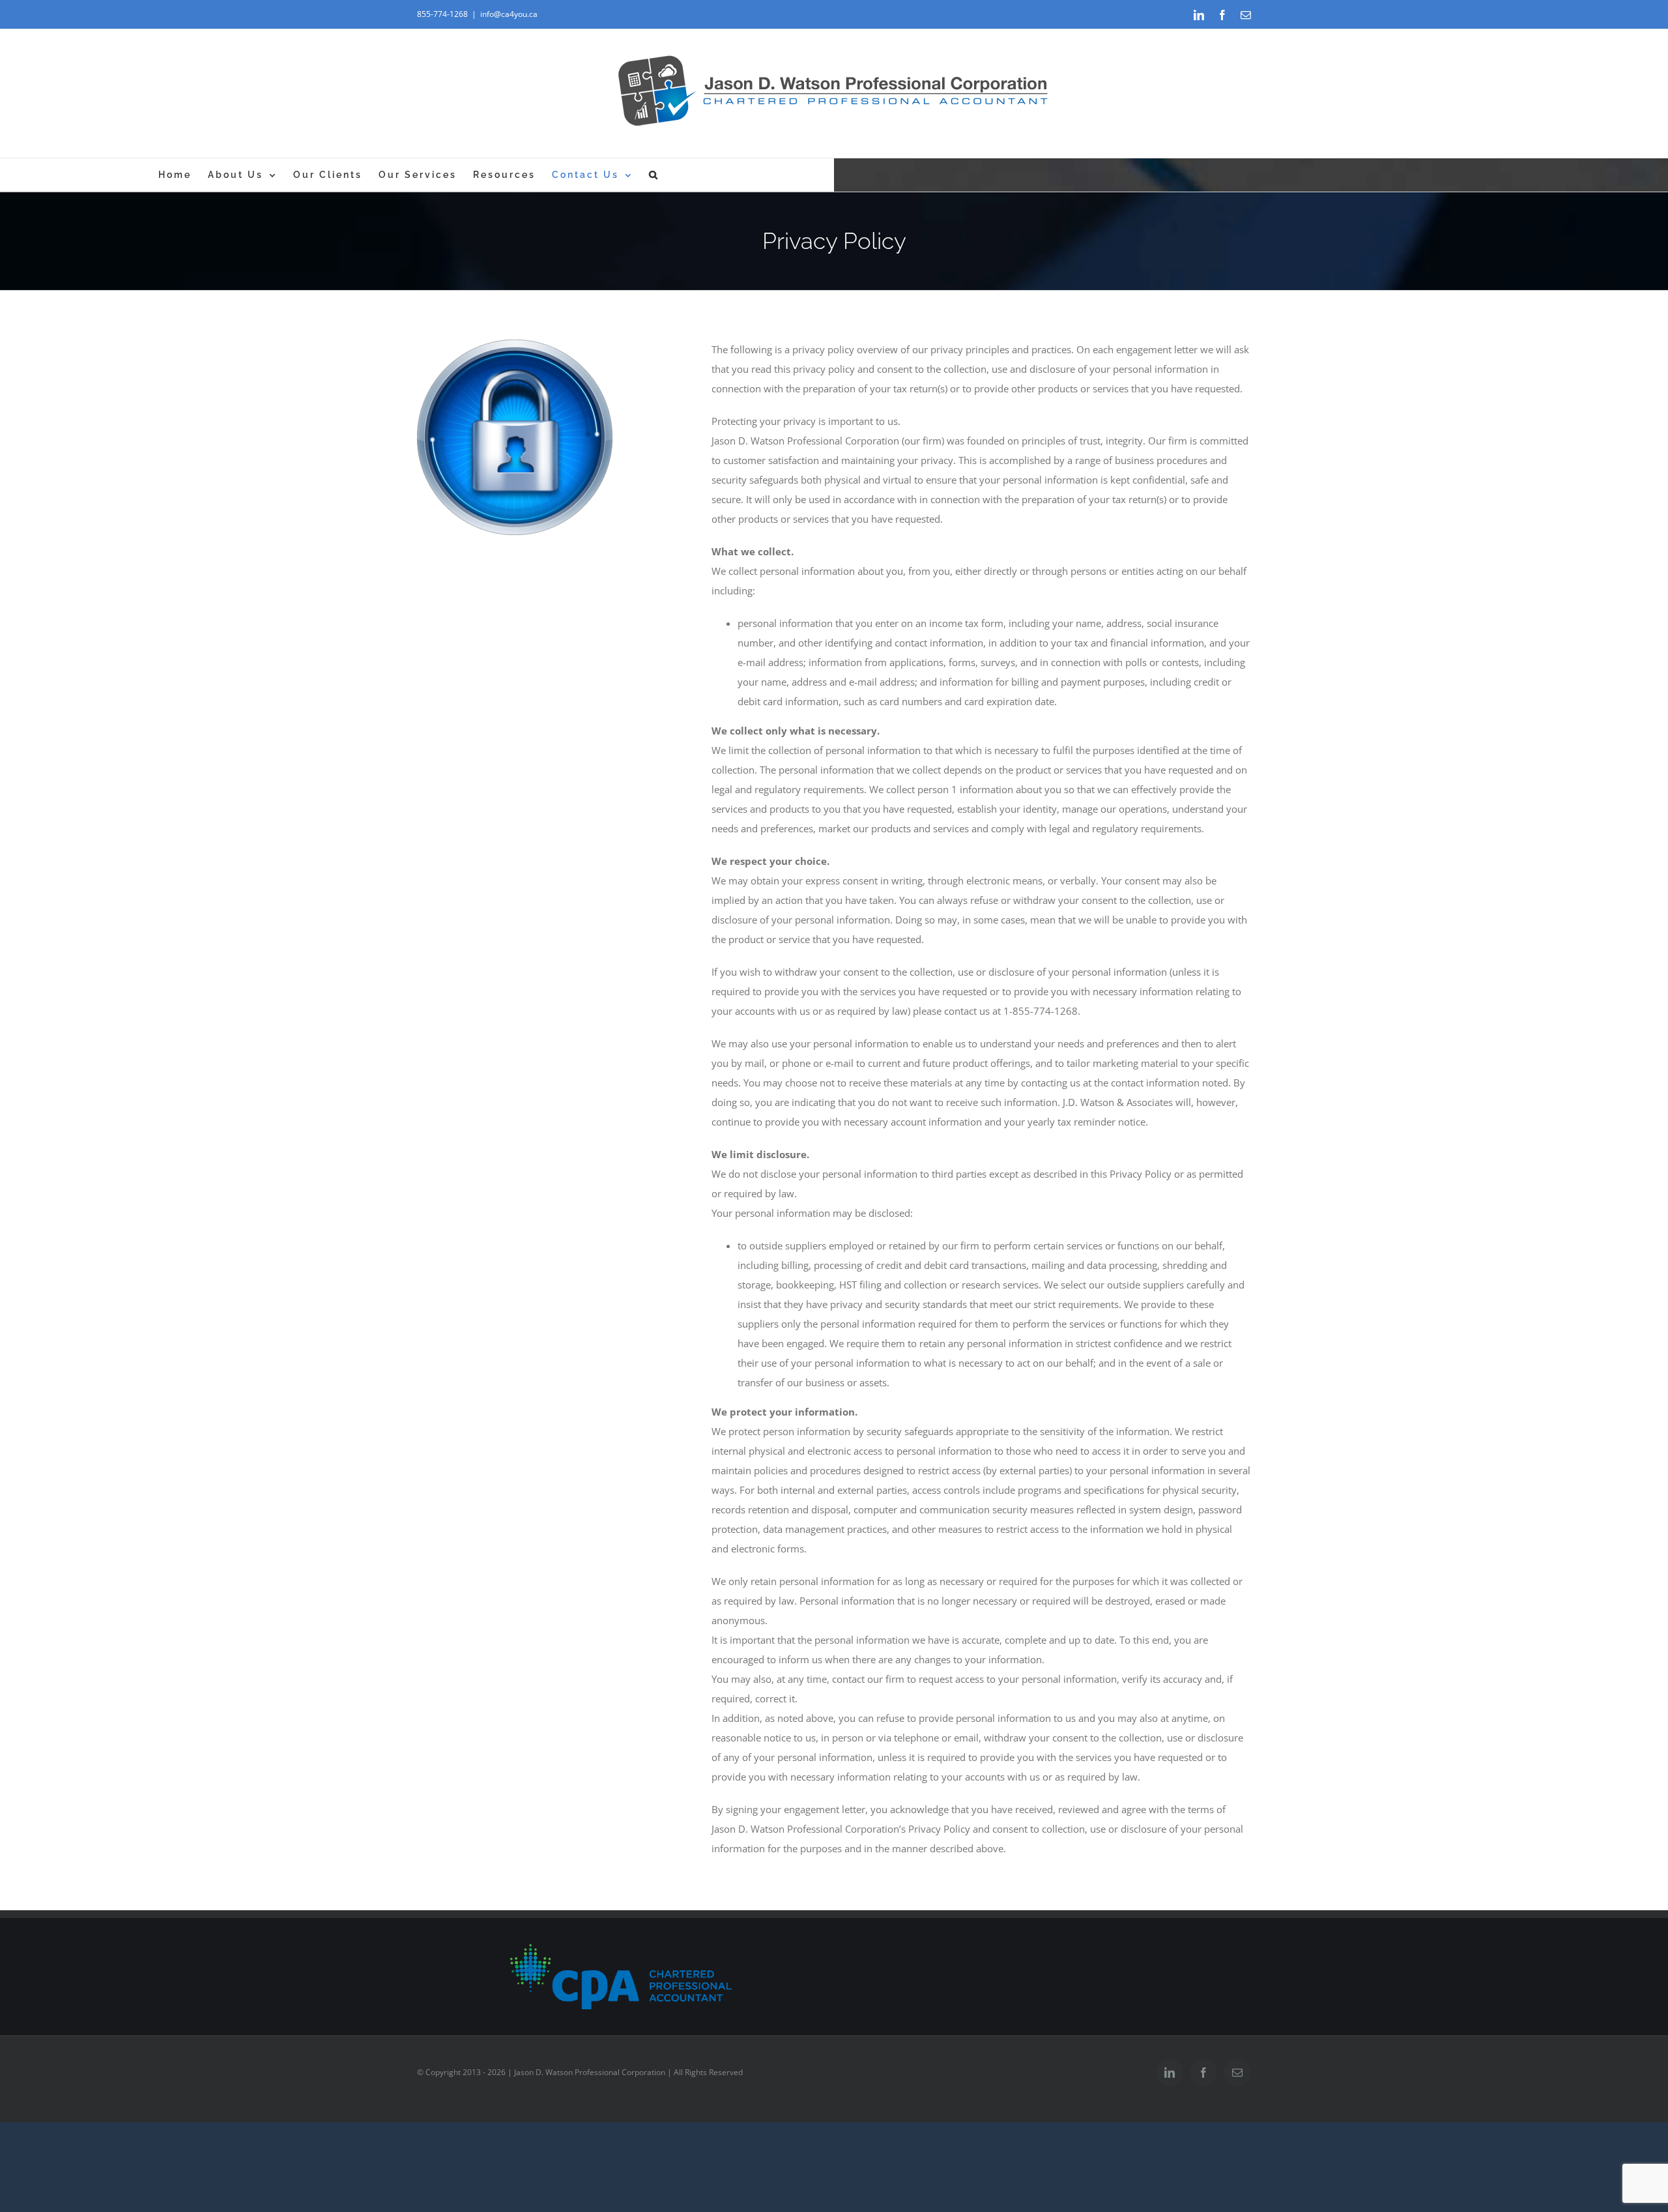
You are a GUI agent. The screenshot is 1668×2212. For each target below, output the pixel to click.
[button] (654, 175)
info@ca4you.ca (509, 14)
